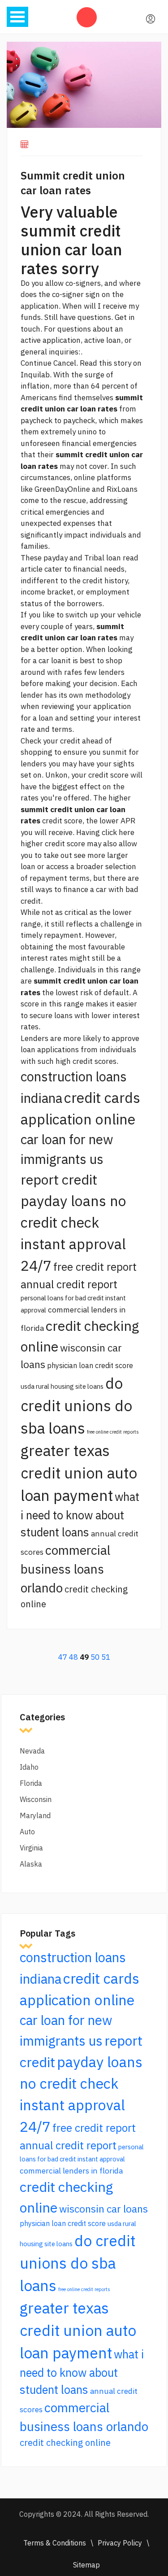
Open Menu (17, 17)
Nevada (32, 1751)
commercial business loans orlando (65, 1569)
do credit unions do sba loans (76, 1406)
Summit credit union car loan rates (73, 183)
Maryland (35, 1815)
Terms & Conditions (55, 2543)
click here (118, 832)
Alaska (31, 1864)
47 (63, 1657)
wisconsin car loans (103, 2209)
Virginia (31, 1848)
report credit (59, 1179)
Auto (27, 1832)
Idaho (29, 1767)
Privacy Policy (120, 2543)
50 (95, 1657)
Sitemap (86, 2565)
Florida (31, 1783)
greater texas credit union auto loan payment (79, 1473)
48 (73, 1657)
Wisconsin (36, 1799)
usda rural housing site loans (62, 1386)
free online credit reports (113, 1432)
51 (106, 1657)
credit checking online (65, 2443)
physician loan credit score (90, 1365)
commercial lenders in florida (71, 2171)
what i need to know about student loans (80, 1514)
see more (90, 855)
